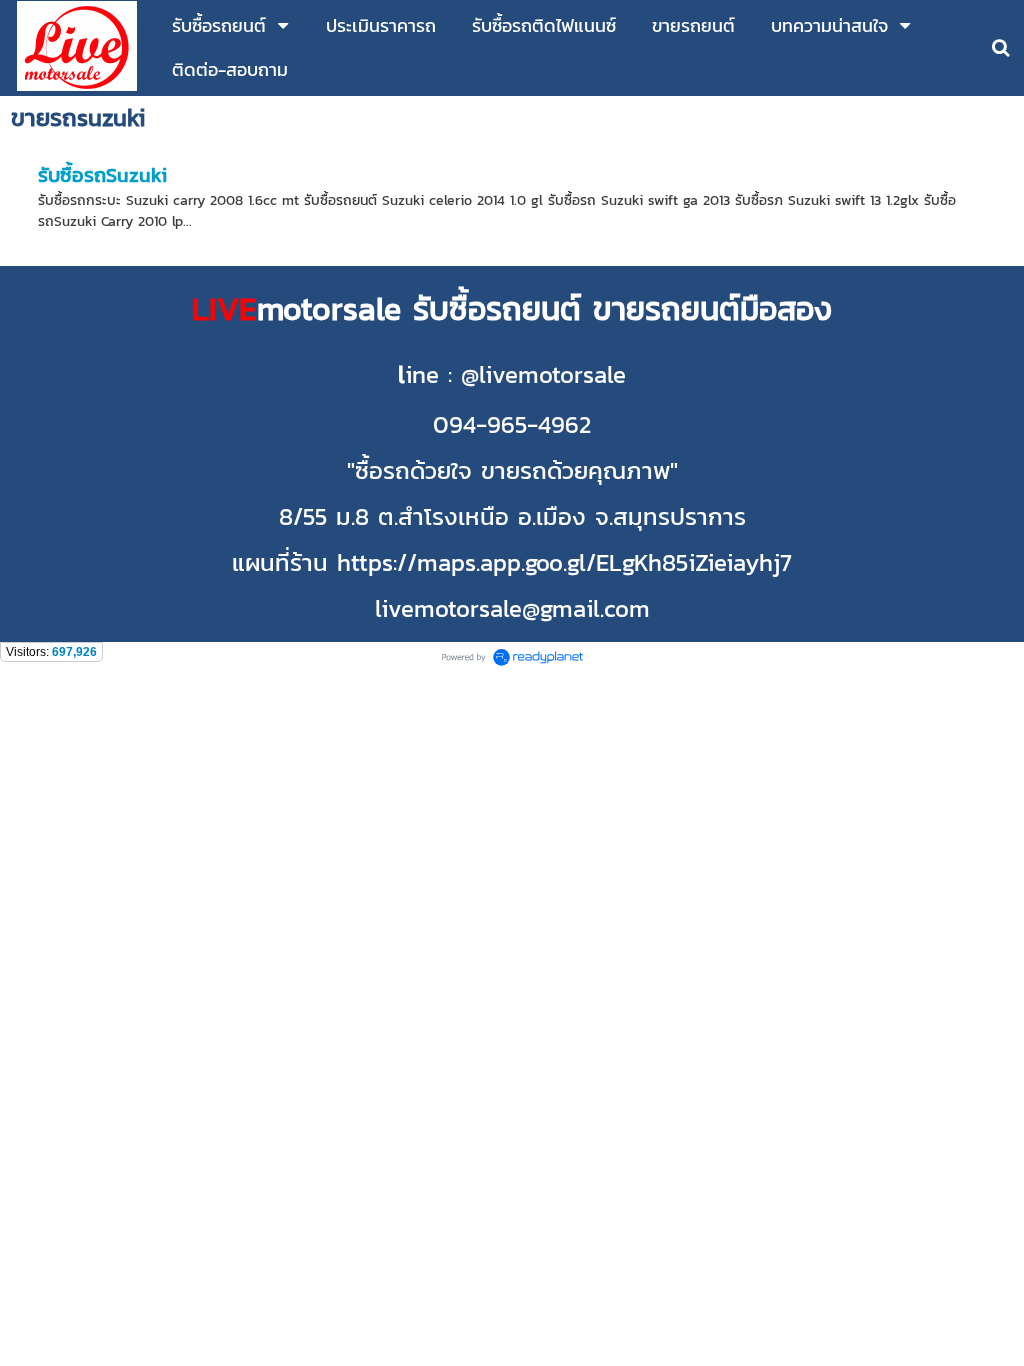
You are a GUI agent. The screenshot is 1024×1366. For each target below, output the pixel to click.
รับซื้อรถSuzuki (102, 175)
